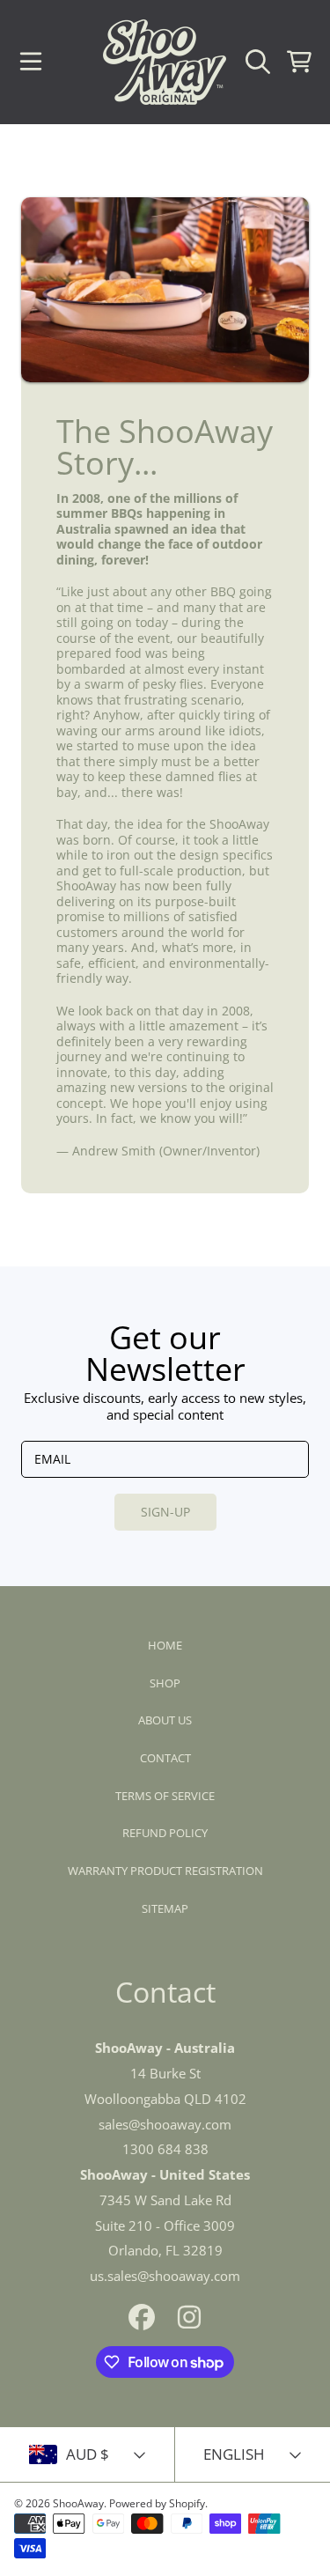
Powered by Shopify (157, 2503)
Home (165, 1645)
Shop (165, 1683)
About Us (165, 1720)
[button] (31, 62)
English (234, 2454)
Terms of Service (165, 1796)
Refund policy (165, 1833)
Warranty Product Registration (165, 1871)
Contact (165, 1758)
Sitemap (165, 1908)
